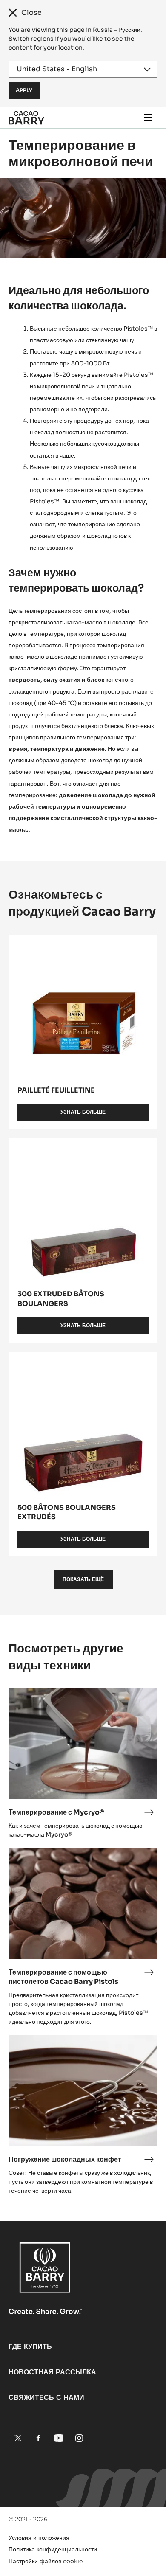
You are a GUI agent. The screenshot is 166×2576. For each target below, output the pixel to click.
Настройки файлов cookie (46, 2561)
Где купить (30, 2347)
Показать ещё (83, 1579)
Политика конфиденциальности (53, 2549)
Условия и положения (39, 2538)
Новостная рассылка (52, 2372)
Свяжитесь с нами (46, 2398)
